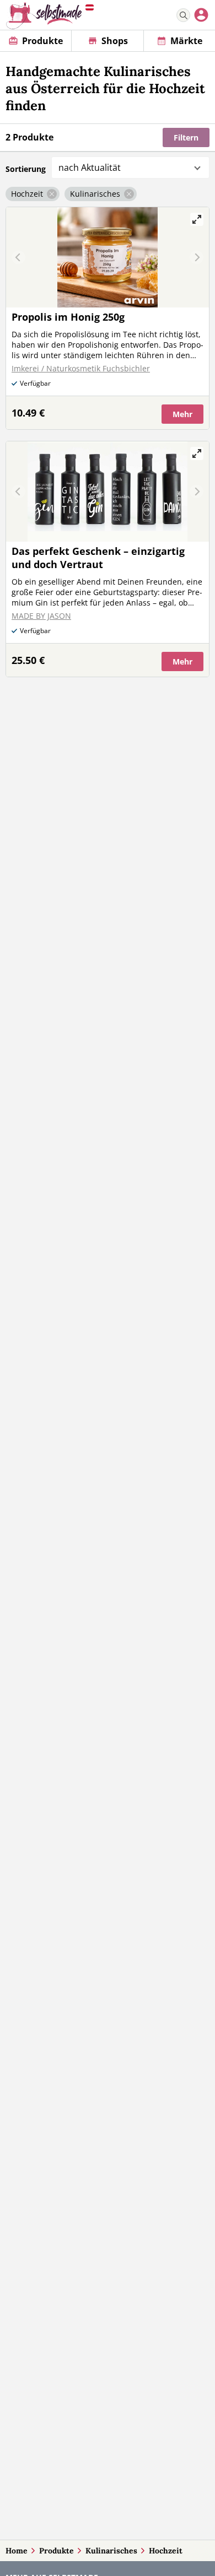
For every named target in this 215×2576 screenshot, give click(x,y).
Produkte (57, 2551)
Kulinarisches (111, 2551)
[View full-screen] (197, 219)
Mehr (182, 414)
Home (17, 2551)
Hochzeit (166, 2551)
